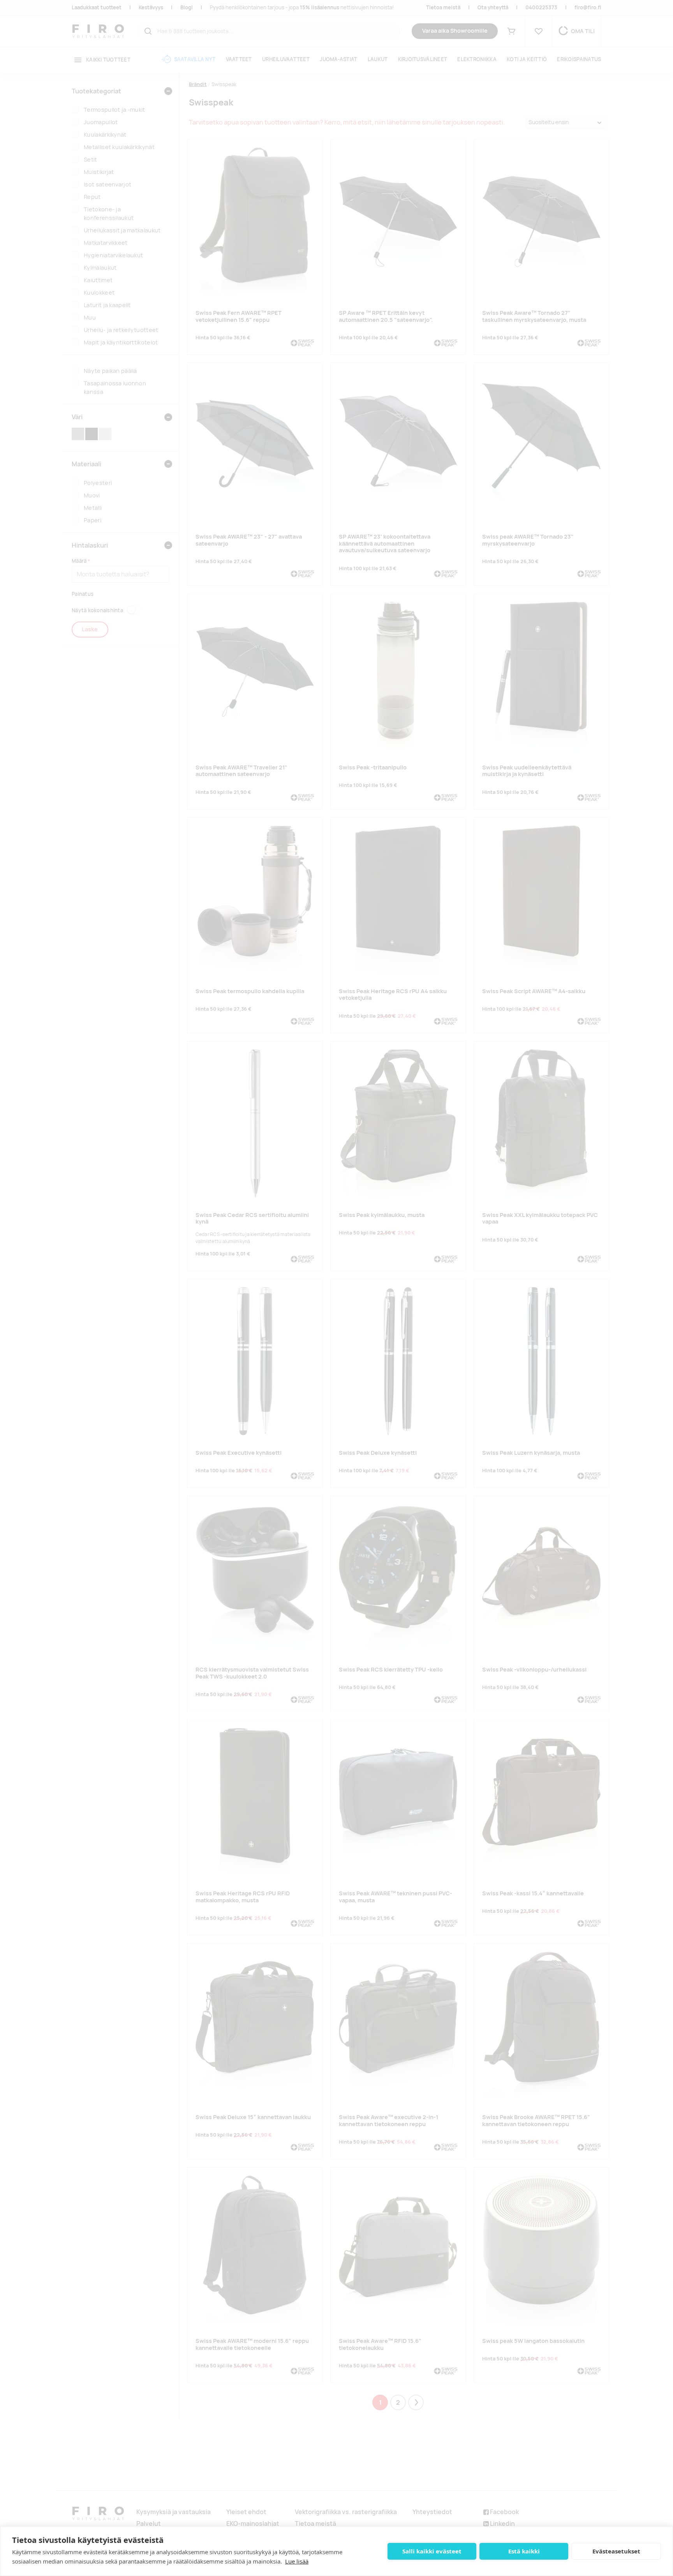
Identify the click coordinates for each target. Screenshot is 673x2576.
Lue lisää (297, 2561)
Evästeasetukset (616, 2551)
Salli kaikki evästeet (432, 2551)
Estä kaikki (524, 2551)
